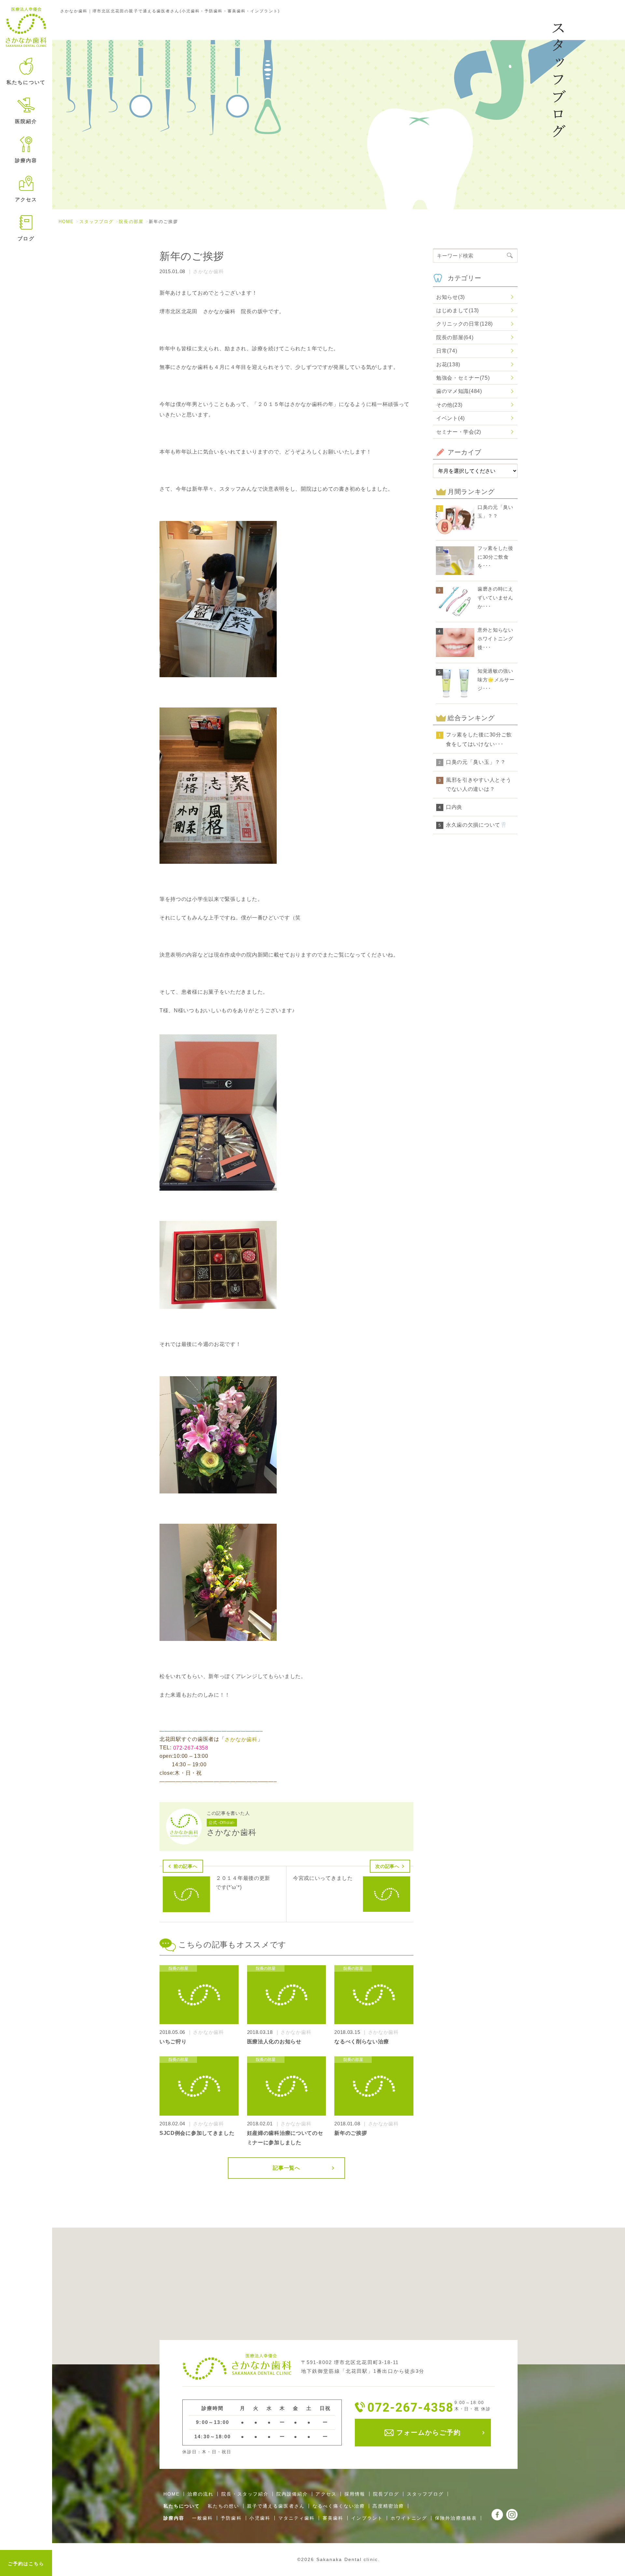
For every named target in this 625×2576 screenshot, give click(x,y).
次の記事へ (387, 1866)
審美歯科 (333, 2518)
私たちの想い (223, 2506)
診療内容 (174, 2518)
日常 (447, 351)
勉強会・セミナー (463, 378)
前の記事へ (186, 1866)
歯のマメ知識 (459, 391)
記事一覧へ (286, 2168)
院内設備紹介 (292, 2494)
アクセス (26, 199)
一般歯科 (202, 2518)
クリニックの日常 (465, 324)
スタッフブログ (97, 222)
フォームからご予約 (427, 2432)
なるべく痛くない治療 (339, 2506)
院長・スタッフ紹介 (245, 2494)
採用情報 (355, 2494)
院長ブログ (386, 2494)
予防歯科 (231, 2518)
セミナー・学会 (459, 432)
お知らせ (451, 297)
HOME (66, 222)
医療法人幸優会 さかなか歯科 (26, 27)
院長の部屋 (131, 222)
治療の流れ (201, 2494)
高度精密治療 (388, 2506)
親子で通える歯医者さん (276, 2506)
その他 (449, 405)
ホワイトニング (409, 2518)
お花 (448, 364)
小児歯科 (260, 2518)
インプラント (367, 2518)
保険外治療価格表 (456, 2518)
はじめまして (458, 310)
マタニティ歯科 (297, 2518)
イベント (451, 418)
